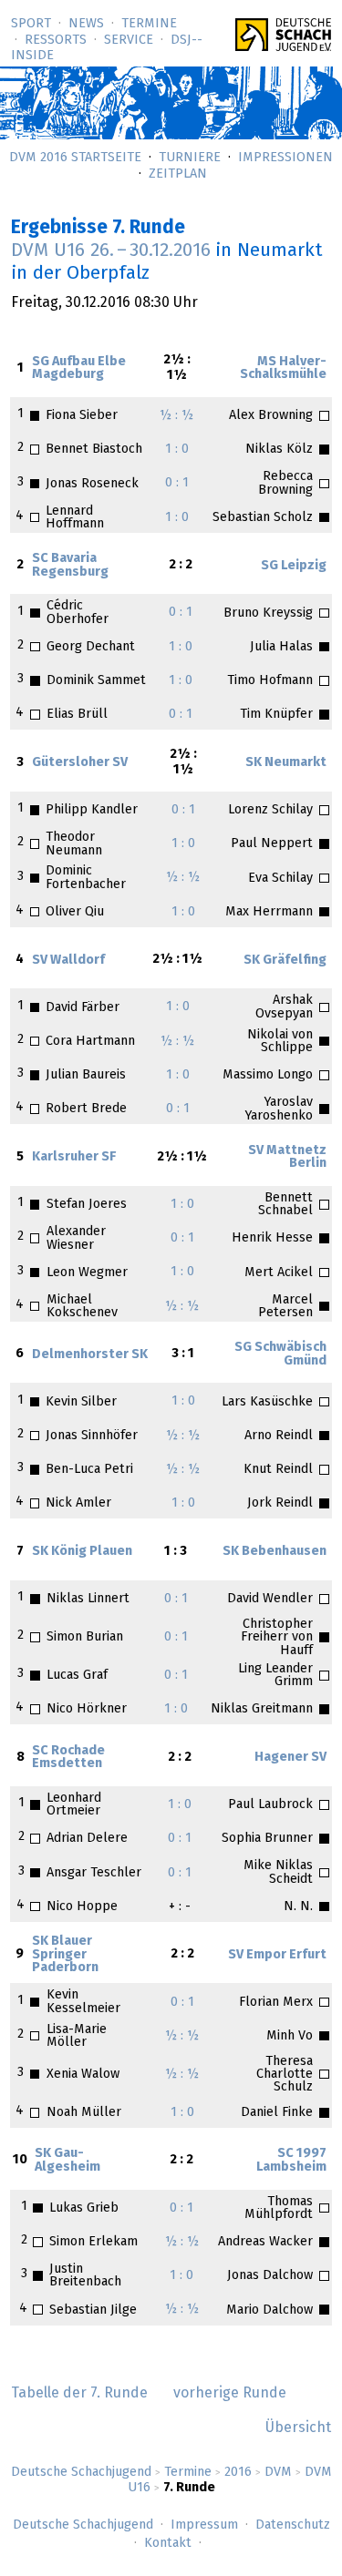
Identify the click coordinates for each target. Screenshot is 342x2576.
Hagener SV (290, 1757)
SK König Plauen (82, 1551)
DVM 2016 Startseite (75, 158)
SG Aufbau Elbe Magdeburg (79, 368)
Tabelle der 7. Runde (79, 2393)
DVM (278, 2472)
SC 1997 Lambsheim (291, 2160)
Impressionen (285, 158)
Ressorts (56, 40)
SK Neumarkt (286, 762)
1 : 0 (177, 449)
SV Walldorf (68, 960)
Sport (31, 24)
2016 (238, 2472)
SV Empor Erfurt (277, 1955)
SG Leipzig (294, 566)
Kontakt (168, 2543)
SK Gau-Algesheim (67, 2160)
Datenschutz (293, 2525)
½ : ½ (176, 415)
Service (129, 40)
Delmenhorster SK (90, 1354)
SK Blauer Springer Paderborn (65, 1954)
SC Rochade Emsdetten (68, 1757)
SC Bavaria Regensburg (70, 565)
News (86, 24)
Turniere (190, 158)
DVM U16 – (111, 250)
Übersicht (298, 2428)
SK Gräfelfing (285, 960)
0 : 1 (177, 483)
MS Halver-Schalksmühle (283, 368)
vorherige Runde (230, 2393)
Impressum (204, 2525)
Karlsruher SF (74, 1157)
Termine (149, 24)
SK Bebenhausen (275, 1551)
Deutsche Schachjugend (81, 2472)
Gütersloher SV (80, 762)
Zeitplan (178, 174)
